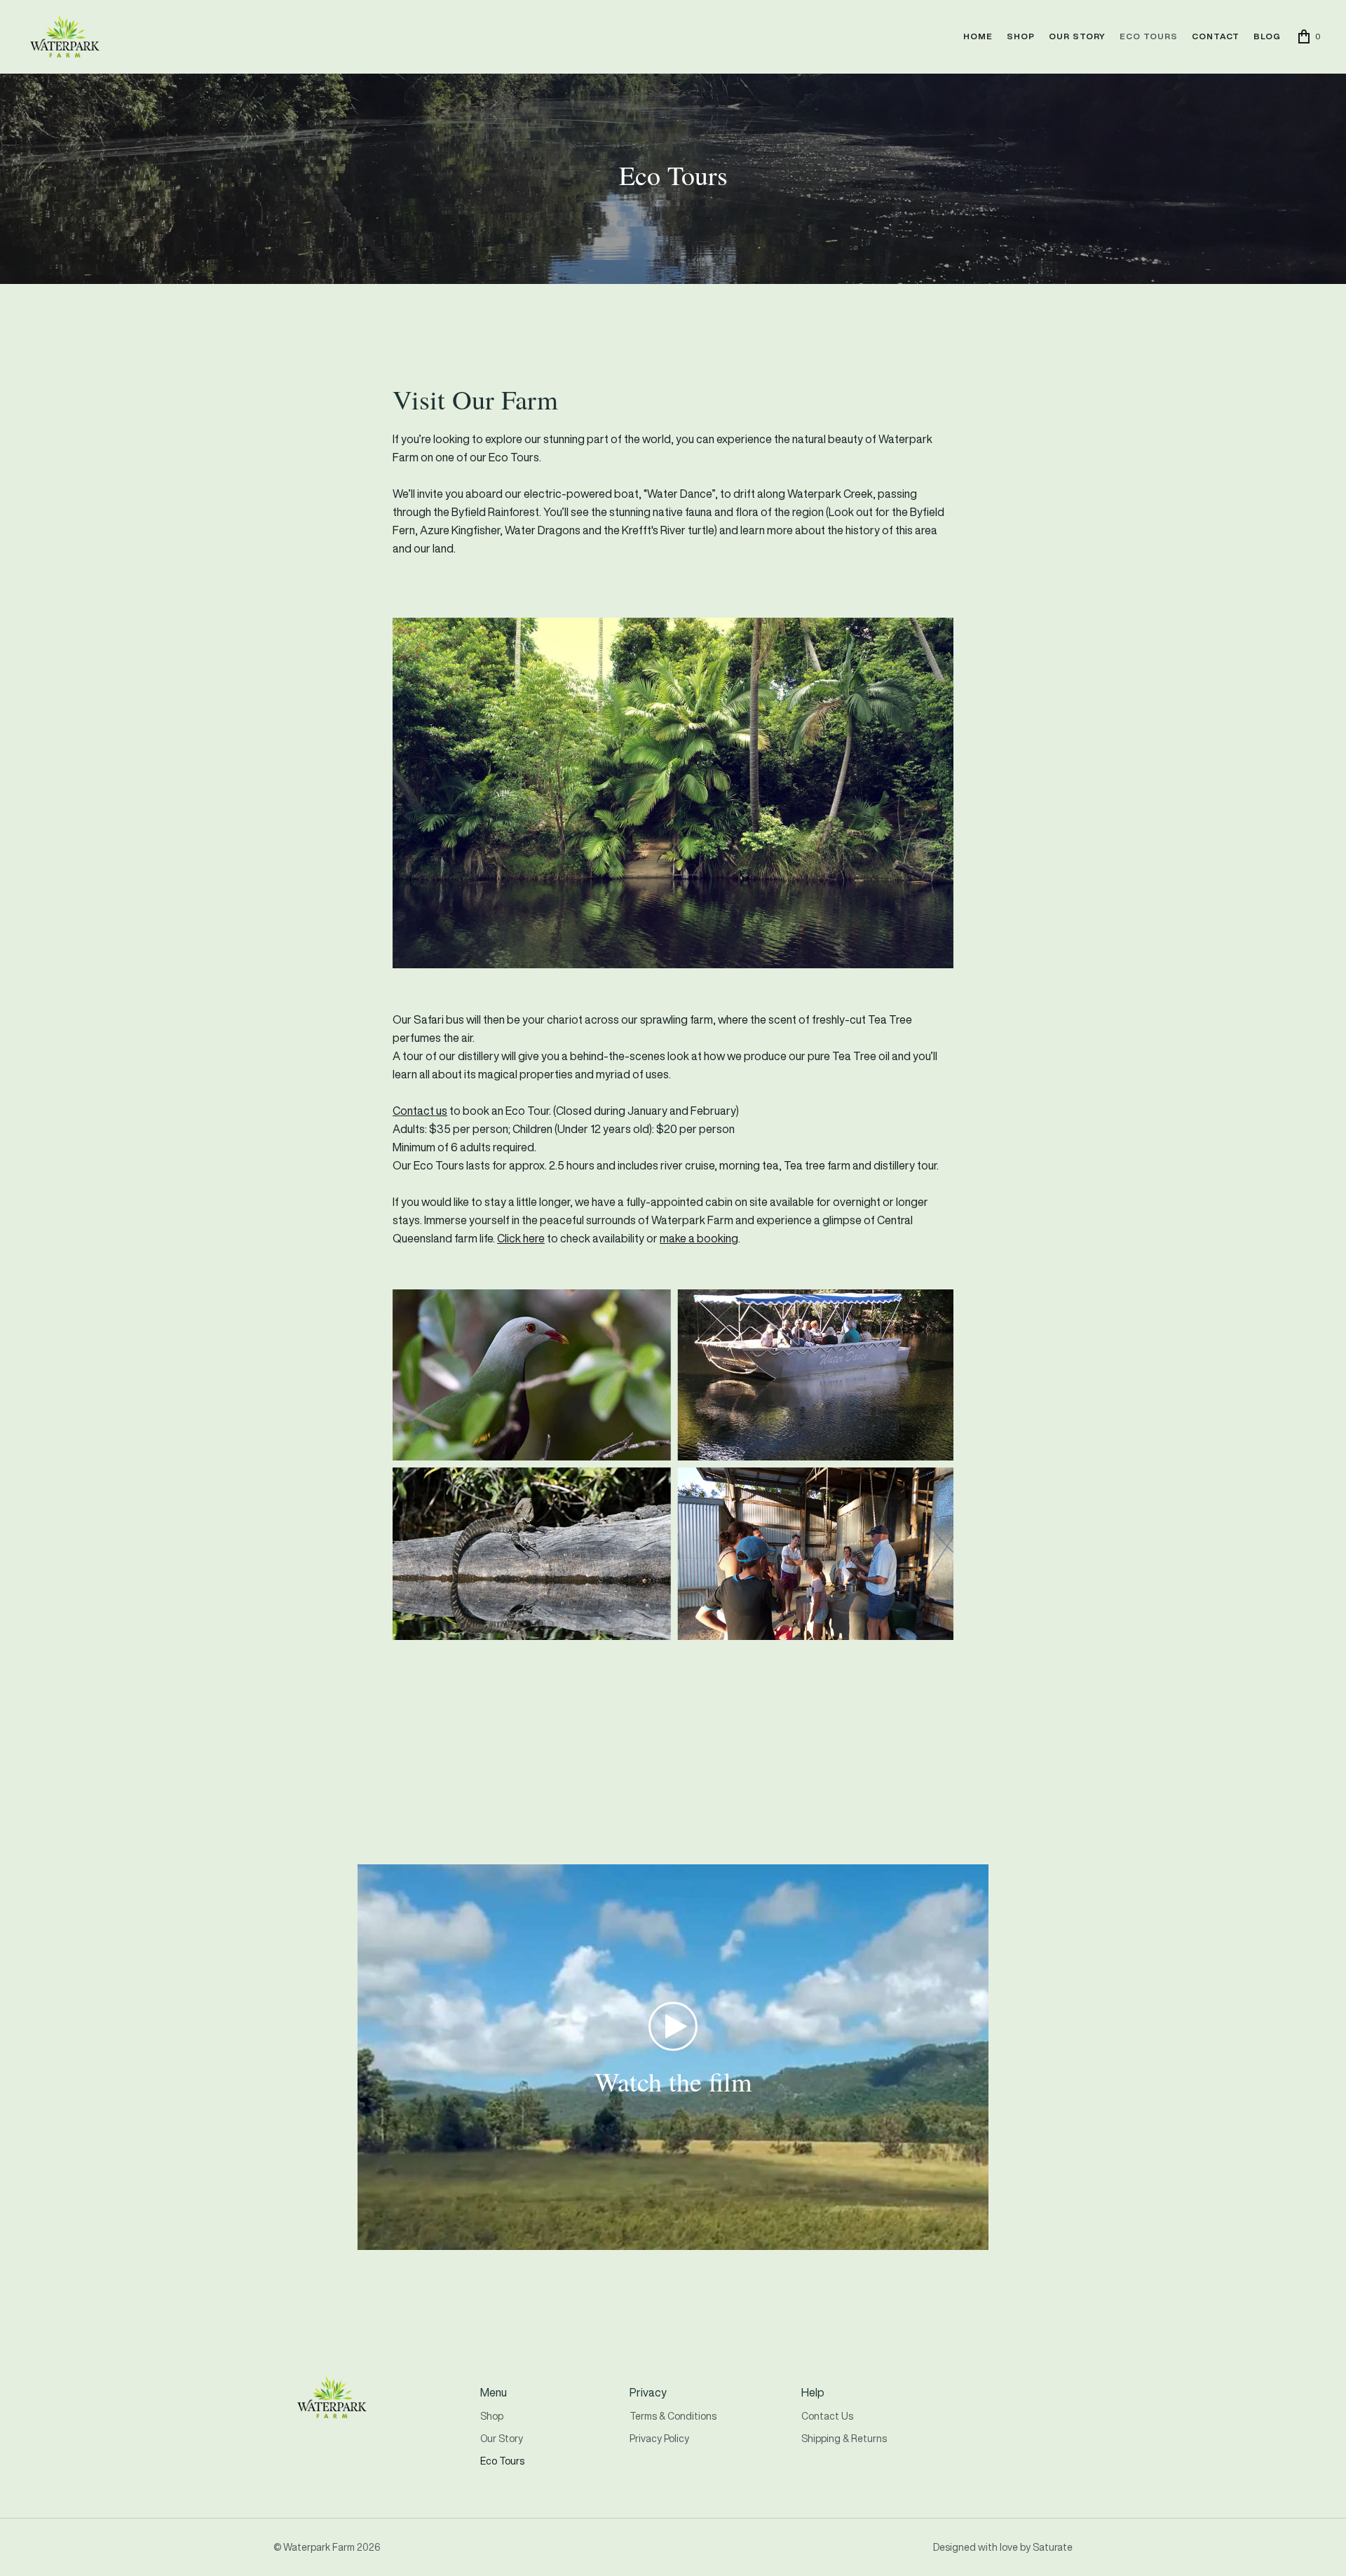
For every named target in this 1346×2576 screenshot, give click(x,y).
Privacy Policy (659, 2438)
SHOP (1021, 36)
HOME (978, 36)
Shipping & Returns (844, 2438)
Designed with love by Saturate (1003, 2547)
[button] (1310, 36)
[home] (64, 36)
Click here (521, 1238)
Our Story (502, 2438)
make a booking (699, 1238)
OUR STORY (1077, 36)
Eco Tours (502, 2461)
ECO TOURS (1149, 36)
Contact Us (827, 2416)
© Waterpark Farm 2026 (327, 2547)
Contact (1216, 36)
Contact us (420, 1111)
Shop (492, 2416)
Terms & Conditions (673, 2416)
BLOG (1267, 36)
